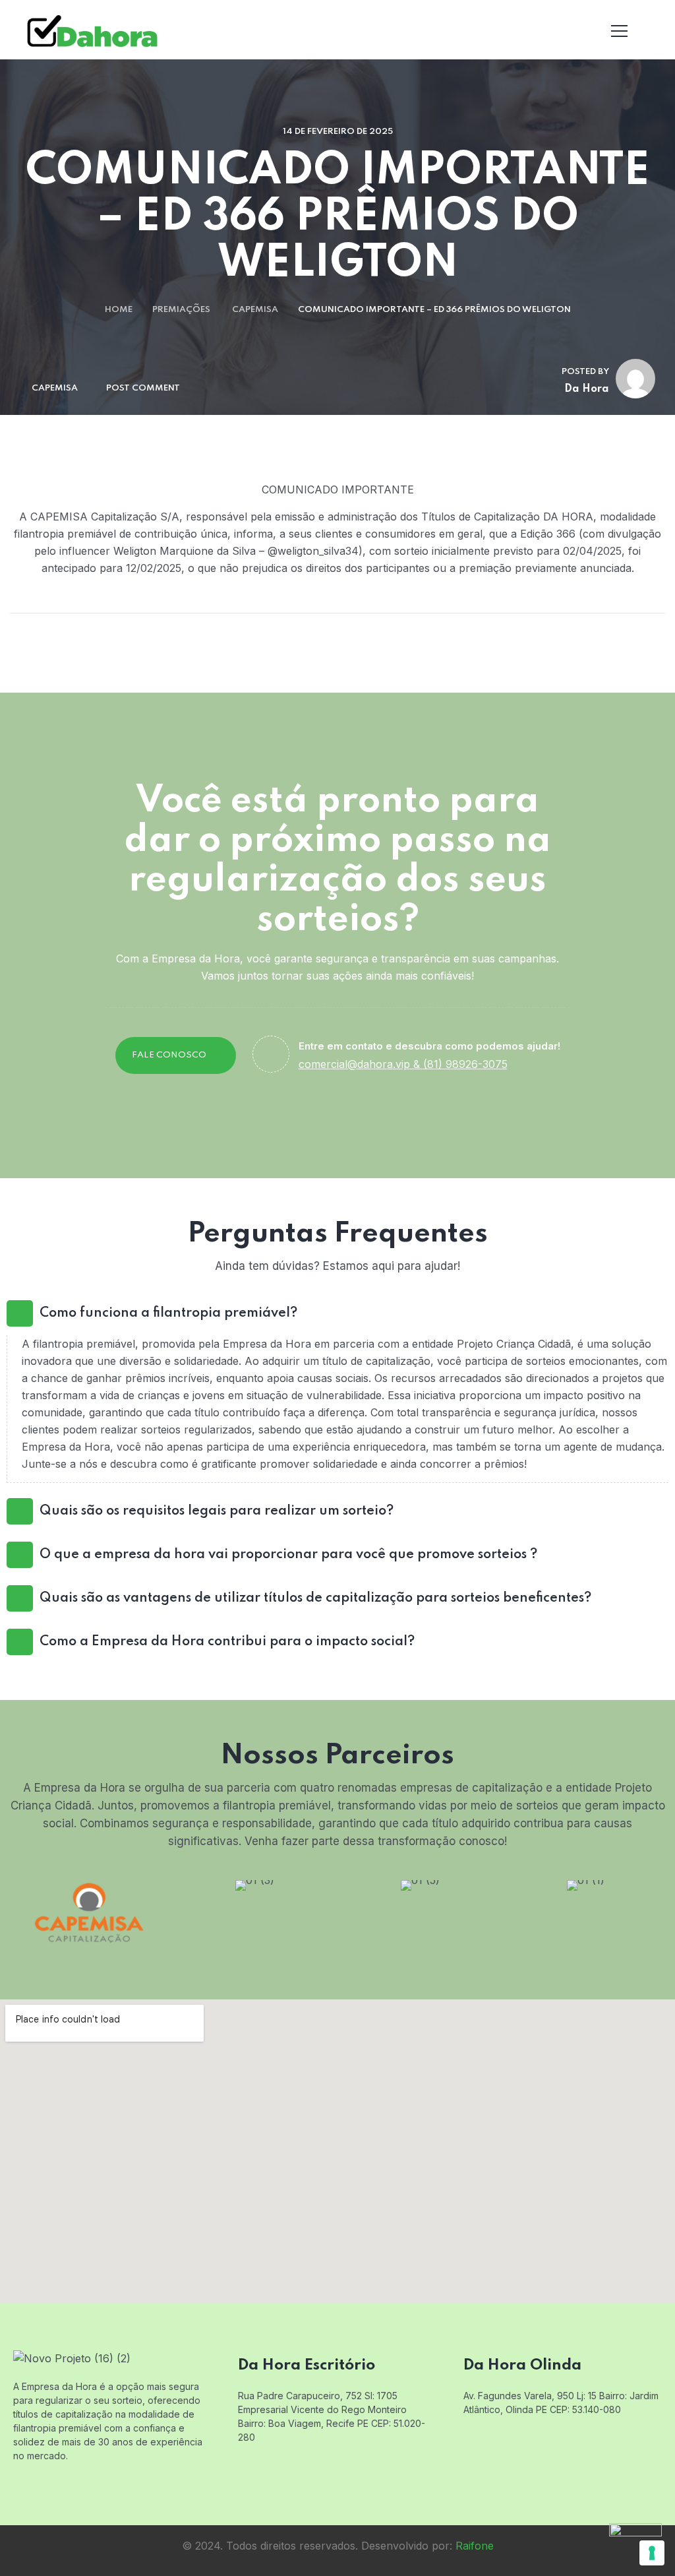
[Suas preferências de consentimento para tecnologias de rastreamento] (652, 2553)
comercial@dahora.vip (354, 1064)
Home (119, 310)
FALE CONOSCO (169, 1055)
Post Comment (143, 388)
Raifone (475, 2546)
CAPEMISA (255, 310)
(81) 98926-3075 (465, 1064)
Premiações (181, 310)
